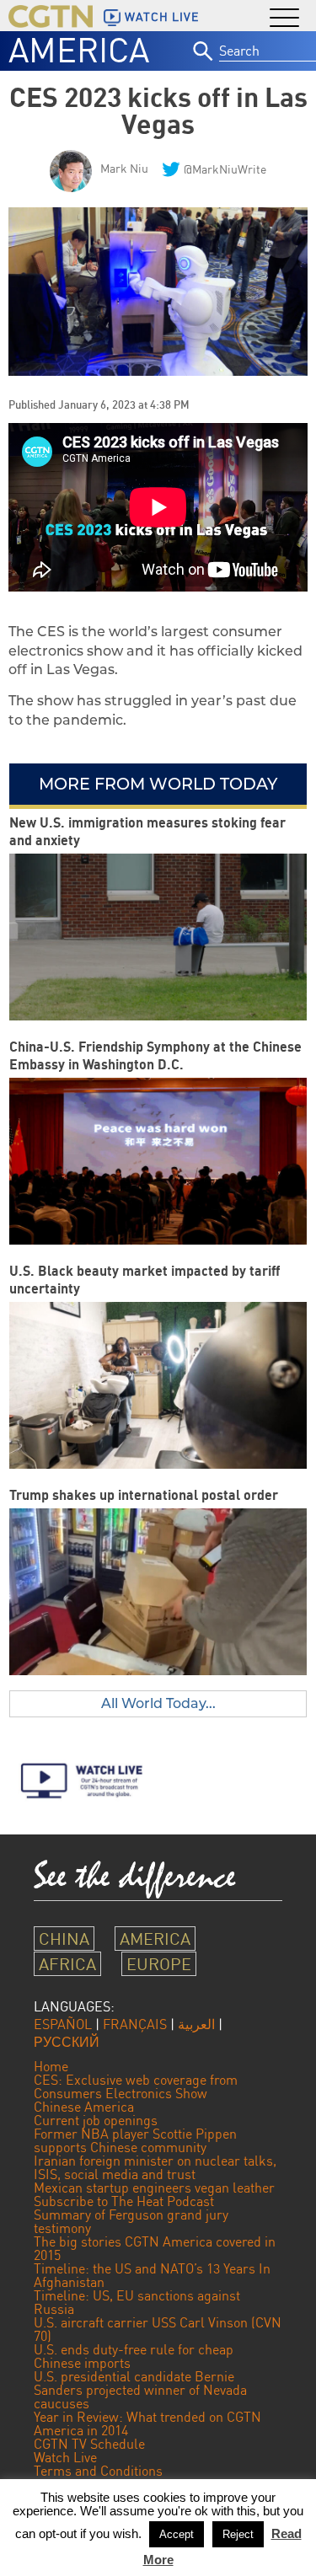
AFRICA (67, 1964)
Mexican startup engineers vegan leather (154, 2188)
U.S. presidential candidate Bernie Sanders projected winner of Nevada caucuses (140, 2390)
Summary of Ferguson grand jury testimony (131, 2221)
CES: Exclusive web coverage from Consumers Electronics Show (136, 2086)
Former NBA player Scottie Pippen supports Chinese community (135, 2140)
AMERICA (79, 50)
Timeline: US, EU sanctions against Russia (137, 2302)
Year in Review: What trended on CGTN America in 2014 (147, 2423)
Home (51, 2066)
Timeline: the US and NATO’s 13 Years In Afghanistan (152, 2275)
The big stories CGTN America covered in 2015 (155, 2248)
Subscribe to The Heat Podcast (124, 2201)
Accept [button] (177, 2534)
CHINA (64, 1939)
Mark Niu (124, 168)
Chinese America (84, 2107)
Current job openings (96, 2120)
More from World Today (158, 784)
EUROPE (159, 1964)
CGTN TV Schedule (89, 2444)
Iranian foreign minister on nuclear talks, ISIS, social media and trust (155, 2167)
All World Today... (158, 1703)
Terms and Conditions (98, 2471)
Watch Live (65, 2457)
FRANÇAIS (135, 2024)
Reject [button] (238, 2534)
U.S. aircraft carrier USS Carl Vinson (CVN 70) (158, 2329)
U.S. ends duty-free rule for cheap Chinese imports (134, 2356)
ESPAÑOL (63, 2024)
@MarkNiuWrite (225, 169)
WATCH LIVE (162, 17)
